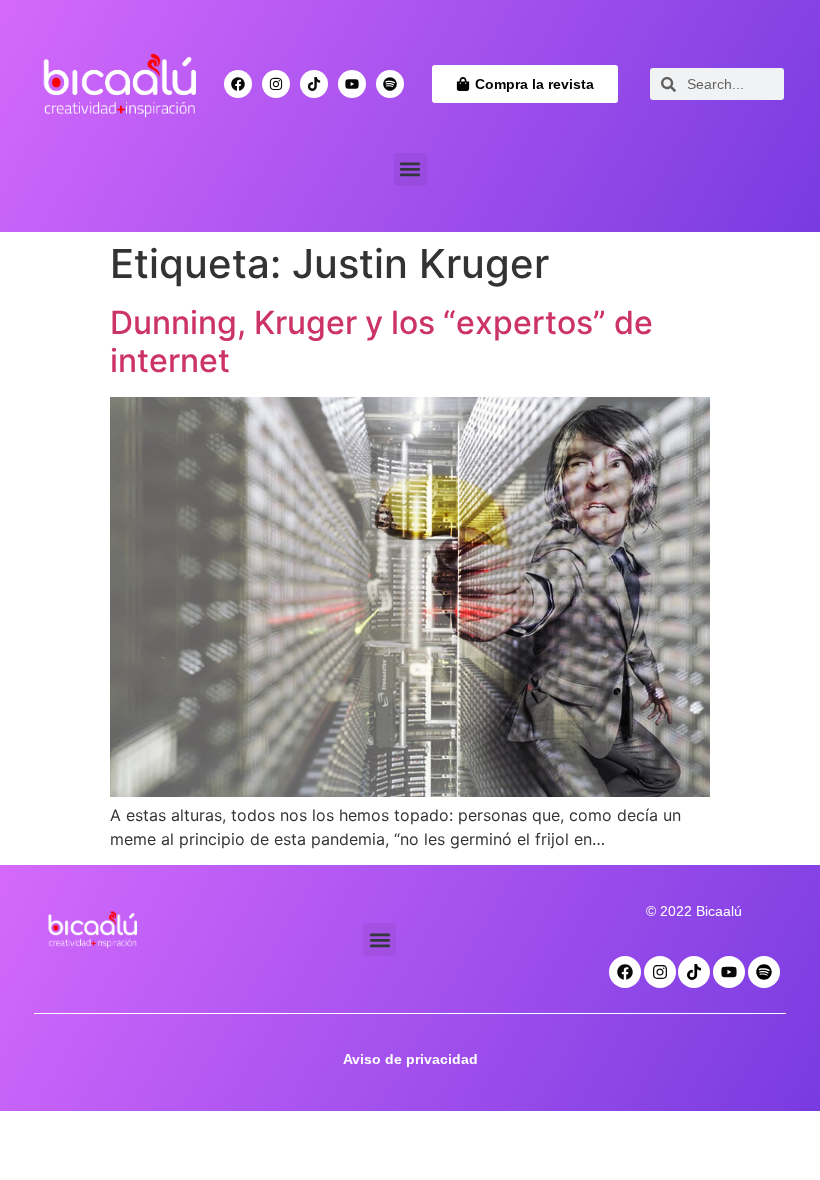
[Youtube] (352, 84)
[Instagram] (276, 84)
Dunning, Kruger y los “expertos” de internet (381, 341)
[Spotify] (390, 84)
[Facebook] (238, 84)
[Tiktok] (314, 84)
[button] (410, 169)
